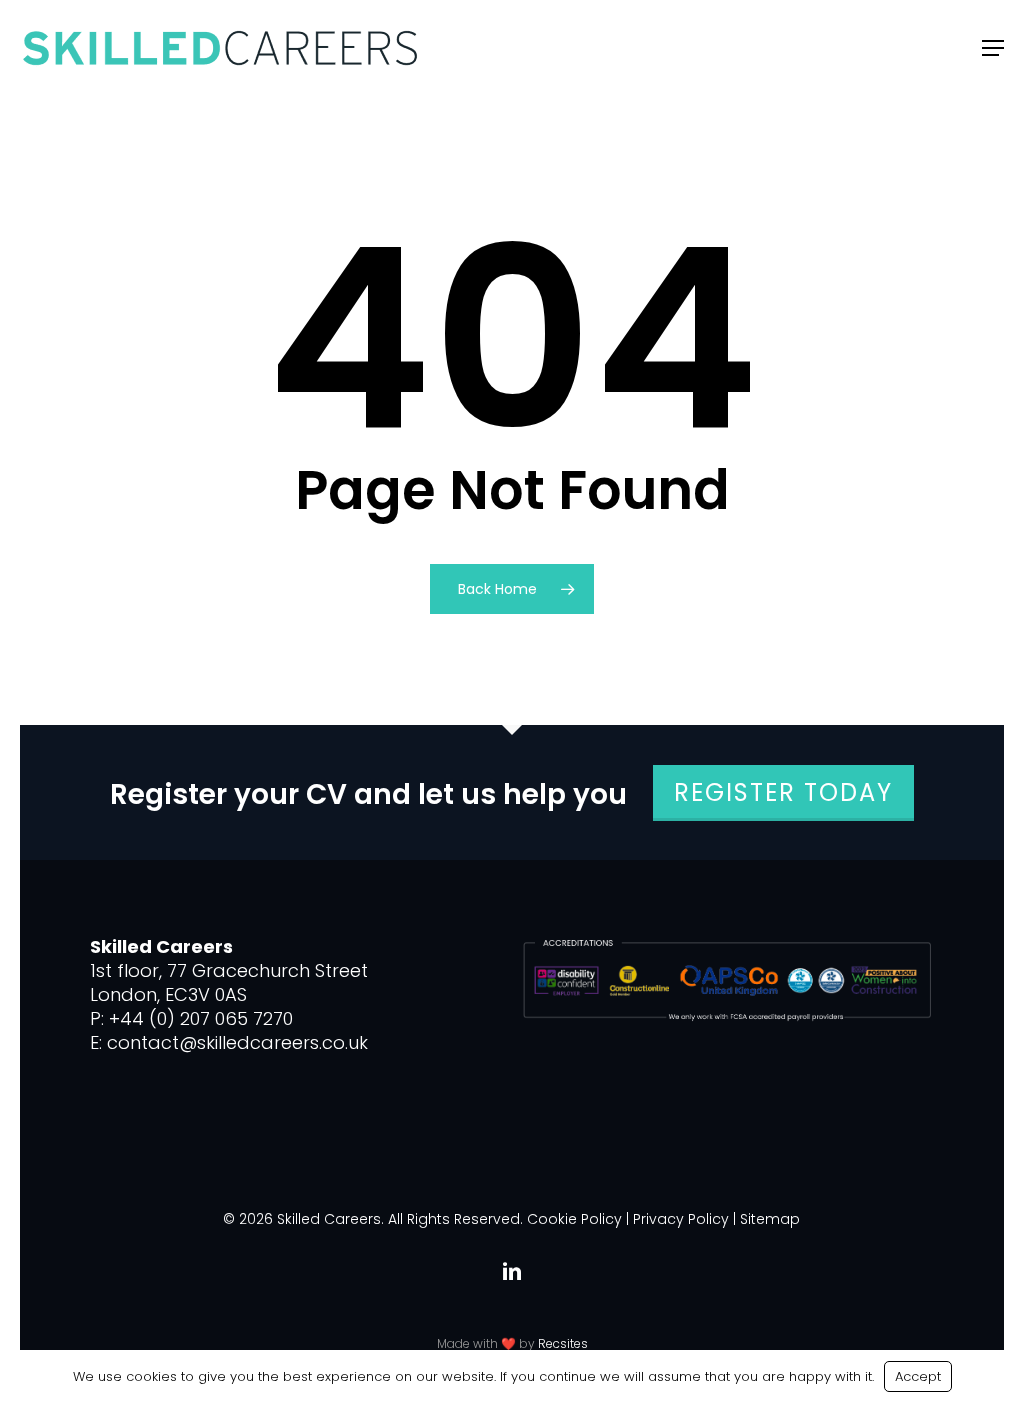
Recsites (563, 1343)
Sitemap (770, 1219)
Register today (783, 792)
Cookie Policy (574, 1219)
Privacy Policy (681, 1219)
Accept (918, 1376)
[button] (993, 48)
